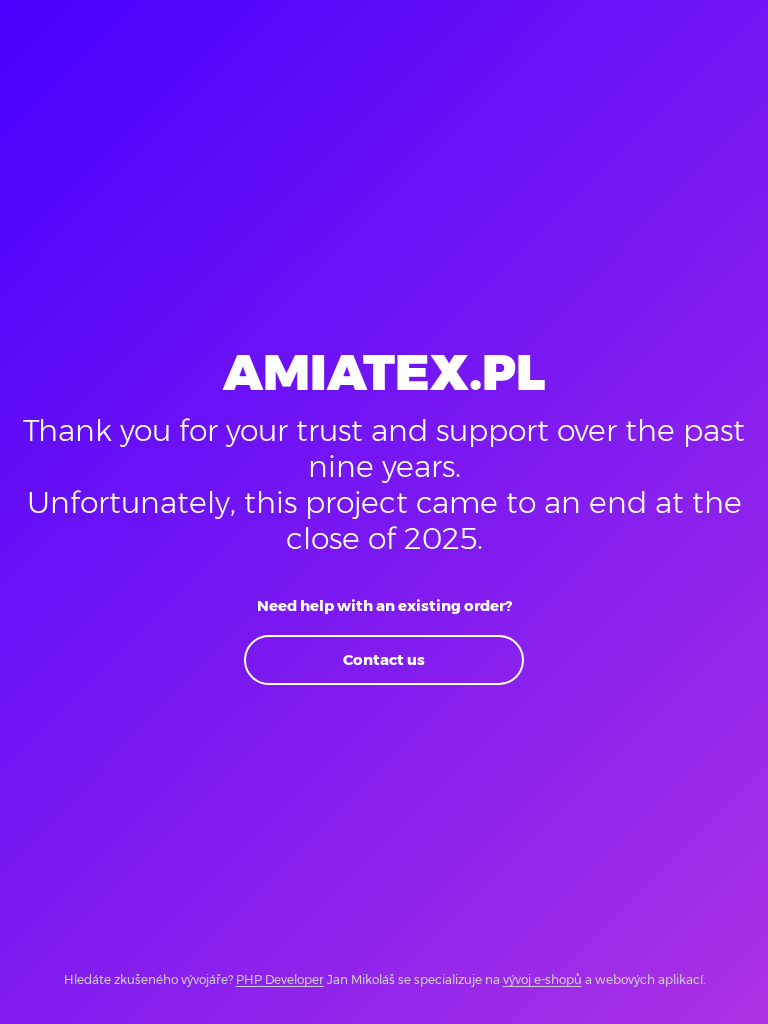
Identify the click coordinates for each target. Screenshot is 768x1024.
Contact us (384, 659)
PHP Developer (280, 979)
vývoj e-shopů (542, 979)
